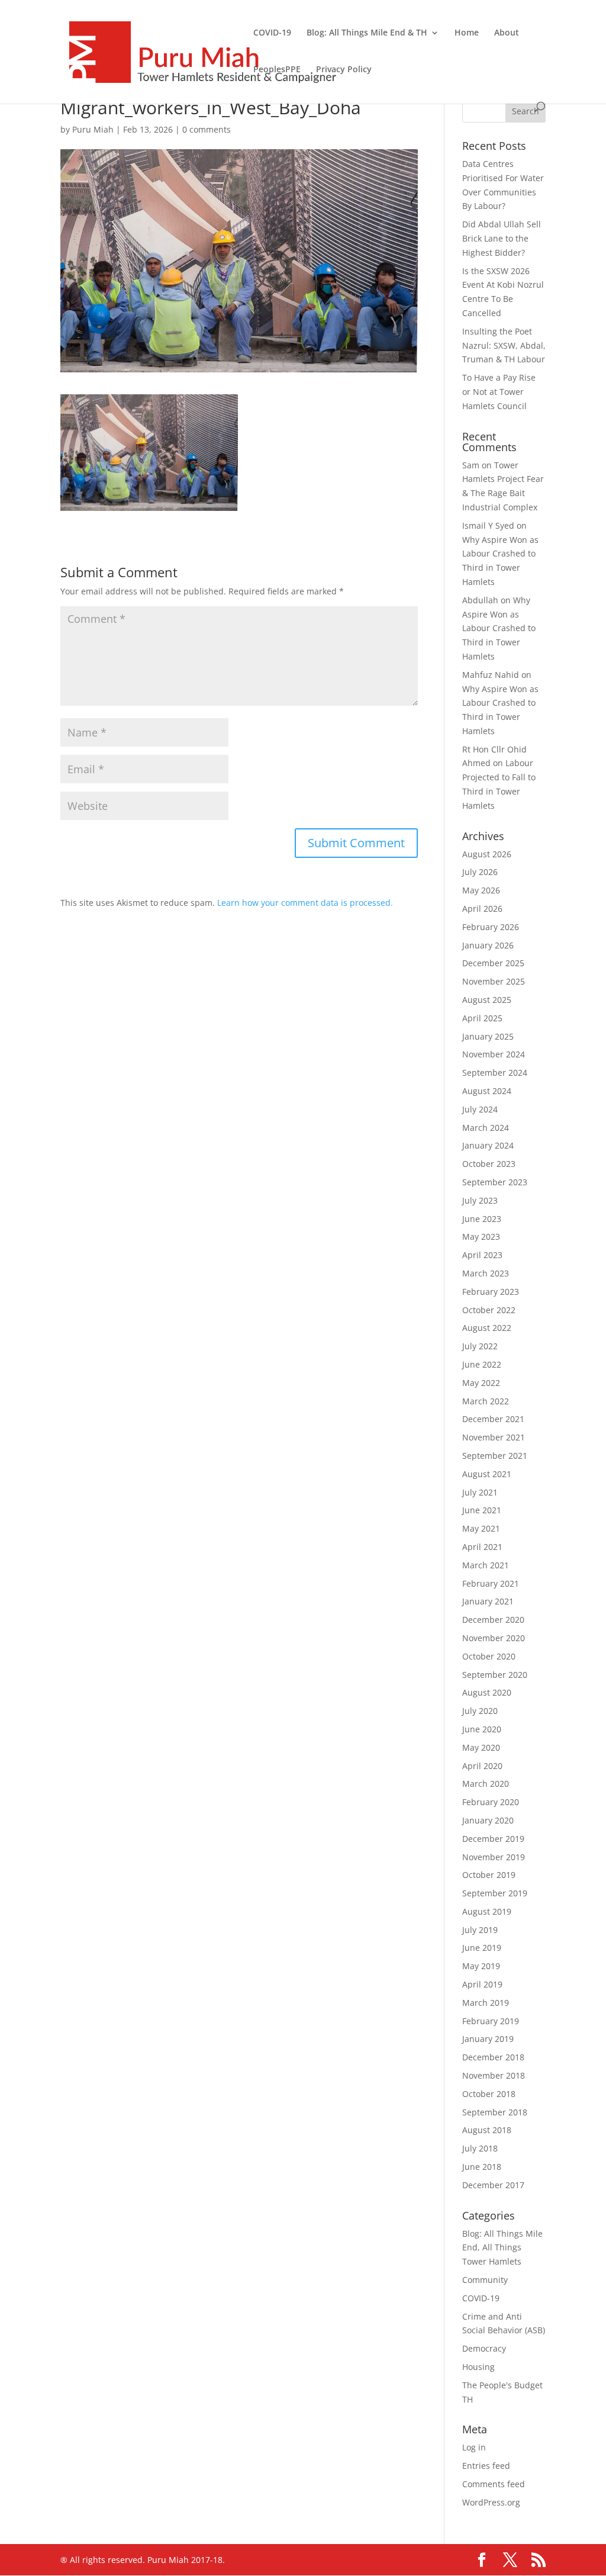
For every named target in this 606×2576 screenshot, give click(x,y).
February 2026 (491, 927)
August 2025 (487, 1000)
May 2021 (481, 1528)
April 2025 (482, 1018)
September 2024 (495, 1072)
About (507, 33)
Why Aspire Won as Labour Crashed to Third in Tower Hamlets (499, 628)
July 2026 (480, 872)
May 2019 (481, 1966)
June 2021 (482, 1510)
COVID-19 (272, 33)
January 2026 (488, 945)
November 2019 (494, 1857)
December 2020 (493, 1620)
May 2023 (481, 1236)
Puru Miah (93, 129)
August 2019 (487, 1911)
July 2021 (480, 1492)
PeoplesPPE (277, 70)
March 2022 (486, 1401)
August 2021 (487, 1474)
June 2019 (482, 1948)
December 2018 (493, 2057)
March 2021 (486, 1565)
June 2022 (482, 1364)
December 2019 (493, 1839)
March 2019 (486, 2003)
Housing (478, 2367)
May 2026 (481, 890)
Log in (474, 2447)
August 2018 (487, 2130)
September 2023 (495, 1182)
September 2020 (495, 1675)
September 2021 (495, 1456)
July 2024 (480, 1109)
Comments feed (494, 2484)
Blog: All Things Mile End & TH (367, 33)
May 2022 (481, 1383)
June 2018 (482, 2167)
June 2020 (482, 1729)
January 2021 (488, 1601)
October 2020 (489, 1656)
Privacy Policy (344, 70)
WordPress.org (491, 2502)
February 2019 (491, 2021)
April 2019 (482, 1984)
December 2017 (493, 2185)
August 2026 (487, 854)
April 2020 (482, 1766)
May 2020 (481, 1747)
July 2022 (480, 1346)
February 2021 (491, 1583)
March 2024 (486, 1128)
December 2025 (493, 963)
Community (485, 2280)
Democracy (484, 2348)
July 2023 (480, 1200)
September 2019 (495, 1893)
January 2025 (488, 1036)
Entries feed (486, 2466)
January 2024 (488, 1145)
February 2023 (491, 1292)
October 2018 (489, 2094)
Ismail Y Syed (488, 525)
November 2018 (494, 2075)
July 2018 (480, 2148)
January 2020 (488, 1820)
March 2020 (486, 1784)
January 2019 (488, 2039)
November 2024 (494, 1054)
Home (467, 33)
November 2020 (494, 1638)
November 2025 (494, 981)
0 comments (207, 129)
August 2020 (487, 1692)
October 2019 (489, 1875)
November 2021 (494, 1437)
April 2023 (482, 1255)
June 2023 (482, 1219)
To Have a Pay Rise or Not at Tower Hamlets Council (499, 392)
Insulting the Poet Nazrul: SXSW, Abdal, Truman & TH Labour (504, 345)
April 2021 (482, 1547)
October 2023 (489, 1164)
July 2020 (480, 1711)
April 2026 (482, 908)
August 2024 (487, 1091)
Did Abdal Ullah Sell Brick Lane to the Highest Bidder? (502, 238)
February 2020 (491, 1802)
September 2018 (495, 2112)
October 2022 (489, 1310)
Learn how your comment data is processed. (305, 903)
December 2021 (493, 1419)
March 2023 (486, 1273)
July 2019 (480, 1930)
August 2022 (487, 1328)
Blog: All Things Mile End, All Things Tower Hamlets (502, 2248)
